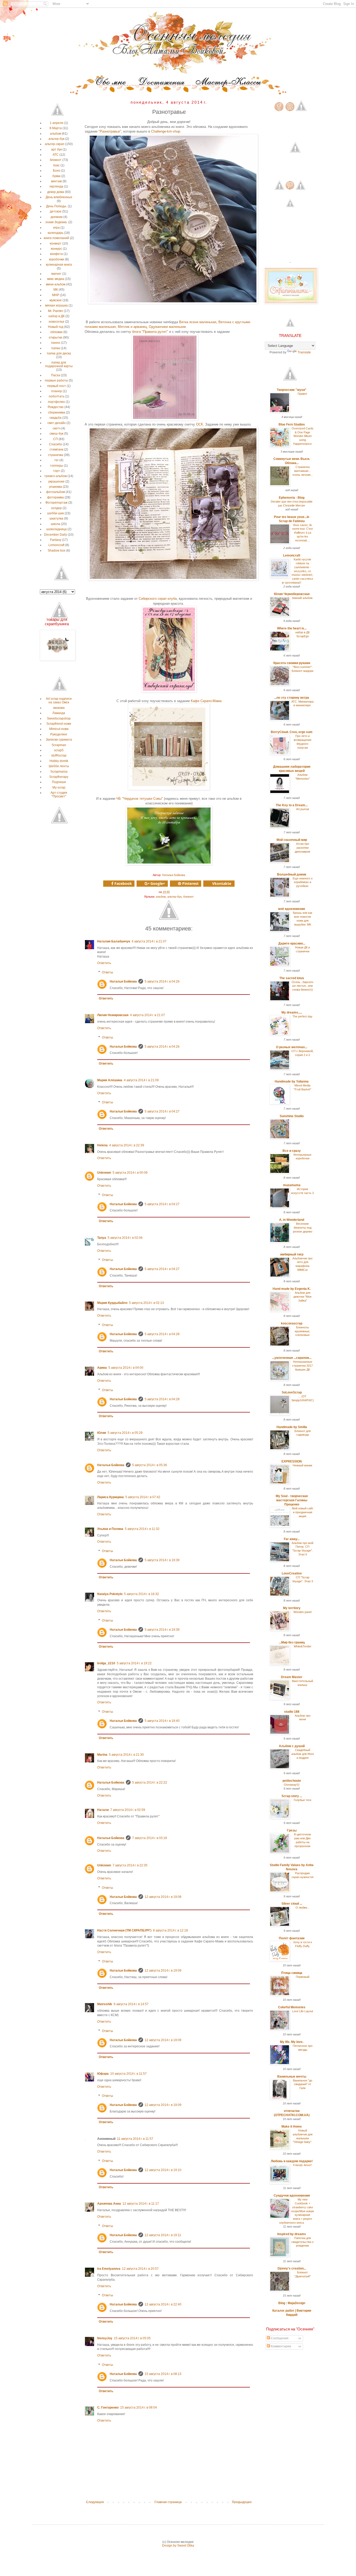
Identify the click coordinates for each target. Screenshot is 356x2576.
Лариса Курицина (111, 1497)
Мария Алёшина (110, 1080)
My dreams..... (292, 1012)
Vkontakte (222, 883)
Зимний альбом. (302, 598)
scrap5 (59, 750)
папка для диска (59, 353)
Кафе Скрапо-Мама (206, 701)
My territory (292, 1608)
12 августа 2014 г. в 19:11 (163, 2235)
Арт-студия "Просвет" (59, 795)
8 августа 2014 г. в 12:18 (170, 1930)
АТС (56, 155)
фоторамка (56, 497)
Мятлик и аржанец (132, 327)
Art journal (302, 809)
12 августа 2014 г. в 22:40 (163, 2304)
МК (56, 290)
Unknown (104, 1173)
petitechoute (292, 1781)
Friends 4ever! (302, 2165)
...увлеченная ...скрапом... (292, 1358)
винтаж (56, 181)
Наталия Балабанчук (114, 941)
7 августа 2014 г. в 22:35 (130, 1865)
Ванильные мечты (292, 2077)
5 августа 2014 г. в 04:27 (162, 1111)
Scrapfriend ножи (59, 724)
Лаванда (59, 713)
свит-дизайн (57, 423)
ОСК (200, 424)
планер (57, 391)
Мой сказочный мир (292, 840)
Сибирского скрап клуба (158, 599)
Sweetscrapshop (59, 718)
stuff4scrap (59, 755)
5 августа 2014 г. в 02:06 (125, 1238)
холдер (56, 508)
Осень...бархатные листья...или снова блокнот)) (302, 986)
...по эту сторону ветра (292, 698)
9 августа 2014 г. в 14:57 (131, 2004)
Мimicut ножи (59, 729)
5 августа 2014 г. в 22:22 (150, 1783)
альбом (161, 897)
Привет (302, 394)
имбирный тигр (292, 1254)
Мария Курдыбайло (112, 1303)
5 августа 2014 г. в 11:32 (142, 1529)
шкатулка (56, 518)
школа (56, 524)
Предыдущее (242, 2502)
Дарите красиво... (292, 943)
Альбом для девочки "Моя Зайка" (302, 1297)
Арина (102, 1368)
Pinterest (190, 883)
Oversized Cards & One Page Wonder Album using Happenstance (303, 436)
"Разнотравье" (110, 131)
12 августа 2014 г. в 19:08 (163, 1897)
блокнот (188, 897)
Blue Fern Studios (292, 424)
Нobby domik (59, 761)
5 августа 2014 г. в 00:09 (130, 1173)
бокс (56, 165)
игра (56, 228)
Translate (304, 352)
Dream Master (292, 1677)
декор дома (56, 192)
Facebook (123, 883)
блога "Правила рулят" (150, 332)
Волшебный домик (292, 874)
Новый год (56, 327)
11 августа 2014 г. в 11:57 (135, 2139)
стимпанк (56, 449)
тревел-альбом (56, 476)
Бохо (57, 171)
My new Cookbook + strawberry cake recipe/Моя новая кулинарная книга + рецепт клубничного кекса (297, 2211)
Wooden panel (302, 1612)
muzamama (292, 1185)
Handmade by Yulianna (292, 1081)
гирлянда (56, 186)
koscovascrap (292, 1323)
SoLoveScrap (292, 1392)
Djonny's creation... (292, 2268)
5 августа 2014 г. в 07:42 (143, 1497)
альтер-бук (174, 897)
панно (56, 343)
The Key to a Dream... (292, 805)
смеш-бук (56, 434)
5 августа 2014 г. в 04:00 (126, 1368)
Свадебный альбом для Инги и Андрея (303, 1754)
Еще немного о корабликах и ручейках (303, 882)
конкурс (56, 249)
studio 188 (292, 1712)
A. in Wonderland (292, 1220)
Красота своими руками (292, 663)
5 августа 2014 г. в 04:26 (162, 981)
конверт (56, 243)
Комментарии (281, 2346)
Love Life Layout (303, 2011)
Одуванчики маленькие (167, 327)
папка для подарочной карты (59, 364)
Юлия (102, 1433)
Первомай (303, 1977)
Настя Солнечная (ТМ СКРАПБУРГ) (124, 1930)
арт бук (56, 149)
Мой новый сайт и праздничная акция (303, 1512)
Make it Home (292, 2127)
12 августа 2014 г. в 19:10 (163, 2170)
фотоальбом (56, 492)
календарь (56, 233)
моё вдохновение (292, 909)
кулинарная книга (59, 265)
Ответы (108, 972)
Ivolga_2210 (106, 1663)
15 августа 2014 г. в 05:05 (132, 2338)
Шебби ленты (59, 766)
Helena (102, 1145)
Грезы (292, 1830)
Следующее (95, 2502)
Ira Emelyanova (109, 2269)
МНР (56, 295)
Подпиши (59, 782)
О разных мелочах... (292, 1047)
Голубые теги (302, 1800)
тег (56, 460)
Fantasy (56, 540)
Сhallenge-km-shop (166, 131)
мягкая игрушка (56, 305)
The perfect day (302, 1016)
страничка (56, 455)
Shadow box (57, 551)
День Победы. (57, 206)
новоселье (57, 322)
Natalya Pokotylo (110, 1594)
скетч (57, 428)
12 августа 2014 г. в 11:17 (141, 2204)
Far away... (292, 1539)
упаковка (56, 487)
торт (57, 471)
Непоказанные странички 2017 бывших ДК (302, 1366)
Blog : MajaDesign (292, 2303)
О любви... (302, 1908)
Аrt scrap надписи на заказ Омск (59, 701)
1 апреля (57, 123)
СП (56, 439)
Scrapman (59, 745)
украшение (56, 482)
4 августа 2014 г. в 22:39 (127, 1145)
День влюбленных (59, 197)
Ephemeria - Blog (292, 498)
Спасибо (56, 444)
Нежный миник (302, 1465)
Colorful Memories (292, 2007)
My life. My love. (292, 2042)
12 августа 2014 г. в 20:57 (140, 2269)
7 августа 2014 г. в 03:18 (150, 1838)
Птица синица (292, 1973)
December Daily (56, 535)
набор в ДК (57, 316)
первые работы (56, 380)
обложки (56, 332)
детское (56, 211)
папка (56, 348)
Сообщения (279, 2338)
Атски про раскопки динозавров (302, 848)
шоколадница (57, 529)
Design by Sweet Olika (178, 2546)
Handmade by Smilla (292, 1427)
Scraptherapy (59, 777)
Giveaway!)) (292, 1785)
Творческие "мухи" (292, 390)
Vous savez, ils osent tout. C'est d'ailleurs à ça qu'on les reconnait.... (302, 533)
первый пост (57, 386)
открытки (56, 337)
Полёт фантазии (292, 1938)
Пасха (56, 375)
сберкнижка (57, 412)
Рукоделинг (59, 734)
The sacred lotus (292, 978)
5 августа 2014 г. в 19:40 (162, 1721)
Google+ (157, 883)
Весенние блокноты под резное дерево (303, 1228)
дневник (57, 217)
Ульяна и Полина (110, 1529)
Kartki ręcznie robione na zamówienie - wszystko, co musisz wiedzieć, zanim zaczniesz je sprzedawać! (298, 571)
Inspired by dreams (292, 2234)
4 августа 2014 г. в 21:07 (149, 941)
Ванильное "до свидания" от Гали (303, 2084)
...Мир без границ (292, 1642)
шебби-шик (56, 513)
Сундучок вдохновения (292, 2196)
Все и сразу (292, 1151)
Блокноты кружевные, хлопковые (302, 1331)
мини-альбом (56, 284)
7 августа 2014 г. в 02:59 (128, 1810)
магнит (56, 274)
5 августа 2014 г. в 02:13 (146, 1303)
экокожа (59, 708)
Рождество (56, 407)
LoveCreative (292, 1573)
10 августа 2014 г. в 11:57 (128, 2074)
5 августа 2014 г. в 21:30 (126, 1755)
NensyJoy (105, 2338)
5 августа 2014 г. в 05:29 (125, 1433)
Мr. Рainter (56, 311)
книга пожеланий (56, 238)
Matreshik (105, 2004)
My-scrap (59, 787)
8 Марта (56, 128)
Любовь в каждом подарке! (292, 2161)
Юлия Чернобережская (292, 594)
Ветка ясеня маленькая (198, 322)
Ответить (104, 963)
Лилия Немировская (113, 1015)
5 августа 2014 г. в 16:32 (142, 1594)
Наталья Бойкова (123, 981)
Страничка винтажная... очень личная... (303, 471)
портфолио (56, 402)
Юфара (103, 2074)
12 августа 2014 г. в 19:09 (163, 1971)
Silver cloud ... (292, 1904)
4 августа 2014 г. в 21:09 (141, 1080)
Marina (102, 1755)
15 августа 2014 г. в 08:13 (163, 2374)
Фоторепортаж (56, 503)
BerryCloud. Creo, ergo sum (292, 732)
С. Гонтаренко (108, 2408)
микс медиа (56, 279)
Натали (103, 1810)
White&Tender (303, 1646)
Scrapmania (59, 772)
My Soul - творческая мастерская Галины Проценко (292, 1500)
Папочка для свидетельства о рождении (302, 2242)
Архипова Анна (109, 2204)
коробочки (57, 259)
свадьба (56, 418)
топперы (57, 466)
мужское (56, 300)
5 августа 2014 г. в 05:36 (150, 1465)
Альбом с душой (292, 1746)
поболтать (57, 396)
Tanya (102, 1238)
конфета (56, 254)
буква (56, 176)
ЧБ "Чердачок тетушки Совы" (140, 799)
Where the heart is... (292, 628)
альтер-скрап (55, 144)
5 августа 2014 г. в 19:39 (162, 1560)
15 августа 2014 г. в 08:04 (139, 2408)
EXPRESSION (292, 1461)
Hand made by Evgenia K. (292, 1289)
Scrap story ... (292, 1796)
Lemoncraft (56, 545)
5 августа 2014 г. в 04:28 (162, 1334)
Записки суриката (59, 740)
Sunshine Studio (292, 1116)
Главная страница (168, 2502)
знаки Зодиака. (56, 222)
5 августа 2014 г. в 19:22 (134, 1663)
